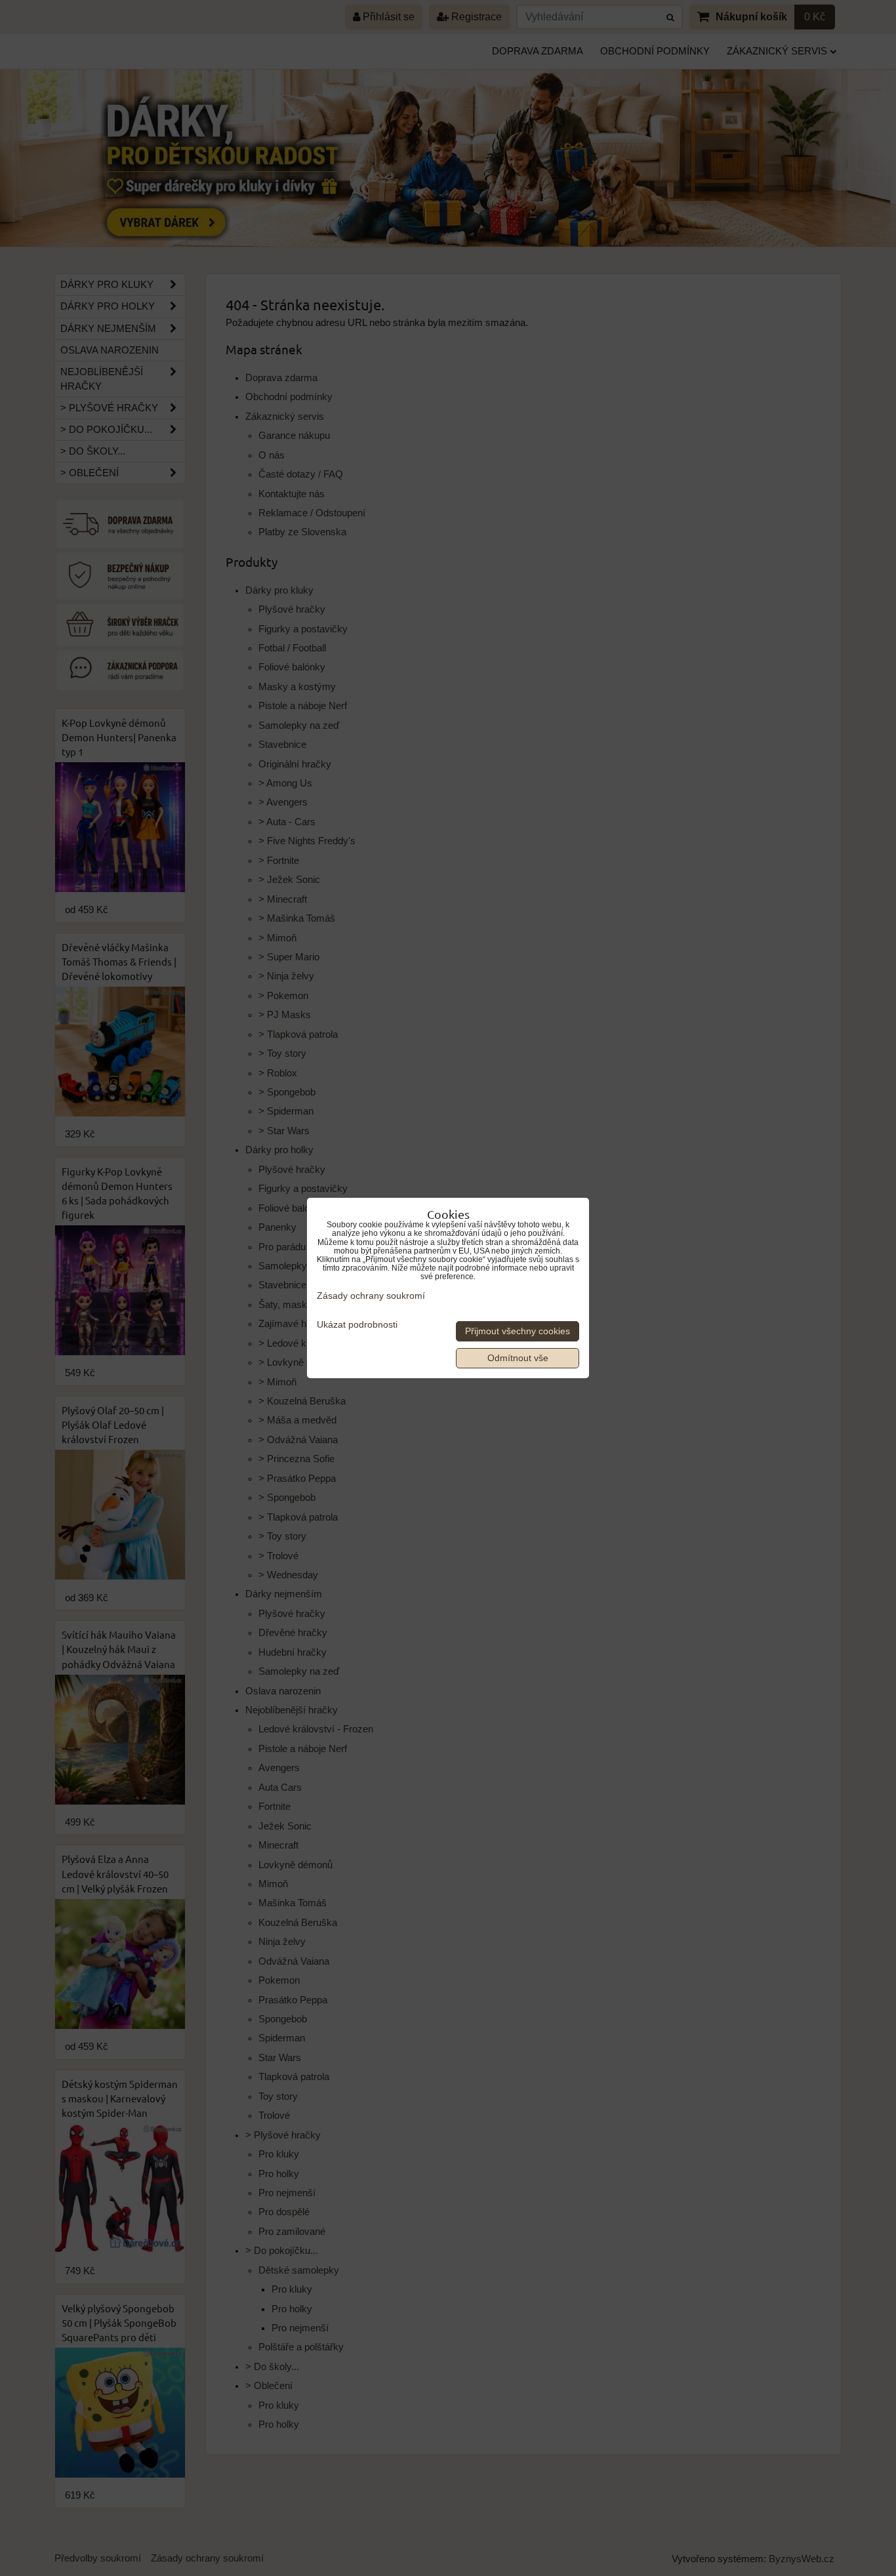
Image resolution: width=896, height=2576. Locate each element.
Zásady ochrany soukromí (371, 1296)
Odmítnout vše (518, 1358)
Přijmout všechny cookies (518, 1331)
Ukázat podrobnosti (357, 1325)
